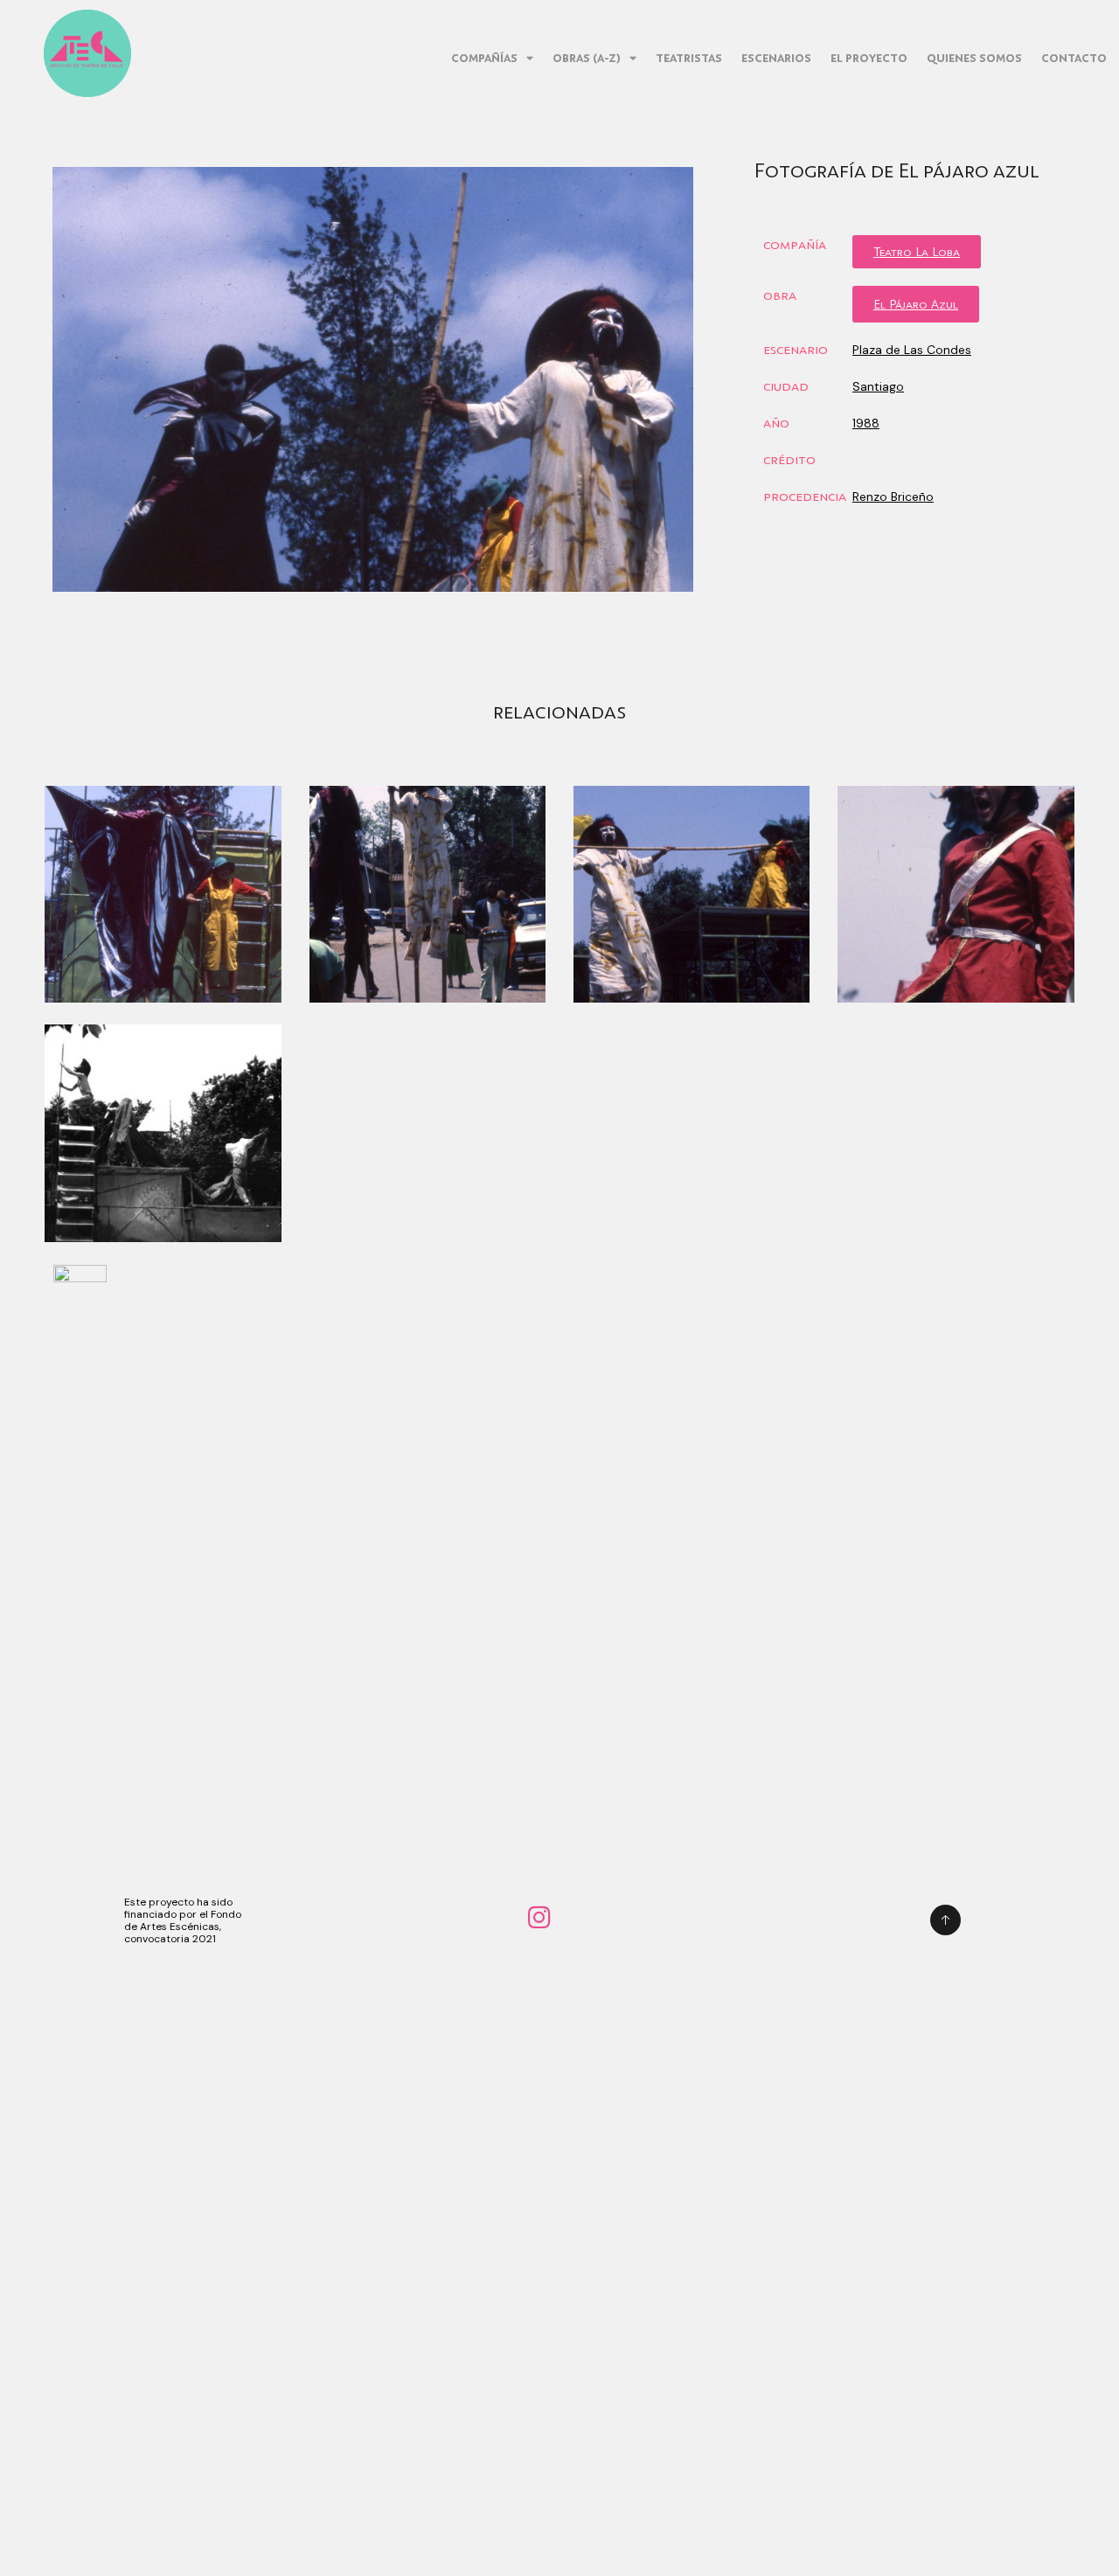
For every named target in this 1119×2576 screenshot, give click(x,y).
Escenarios (776, 58)
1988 (866, 423)
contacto (1074, 58)
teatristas (689, 58)
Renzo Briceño (893, 496)
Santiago (878, 386)
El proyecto (869, 58)
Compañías (484, 58)
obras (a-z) (587, 58)
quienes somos (974, 58)
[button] (917, 252)
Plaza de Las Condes (912, 350)
